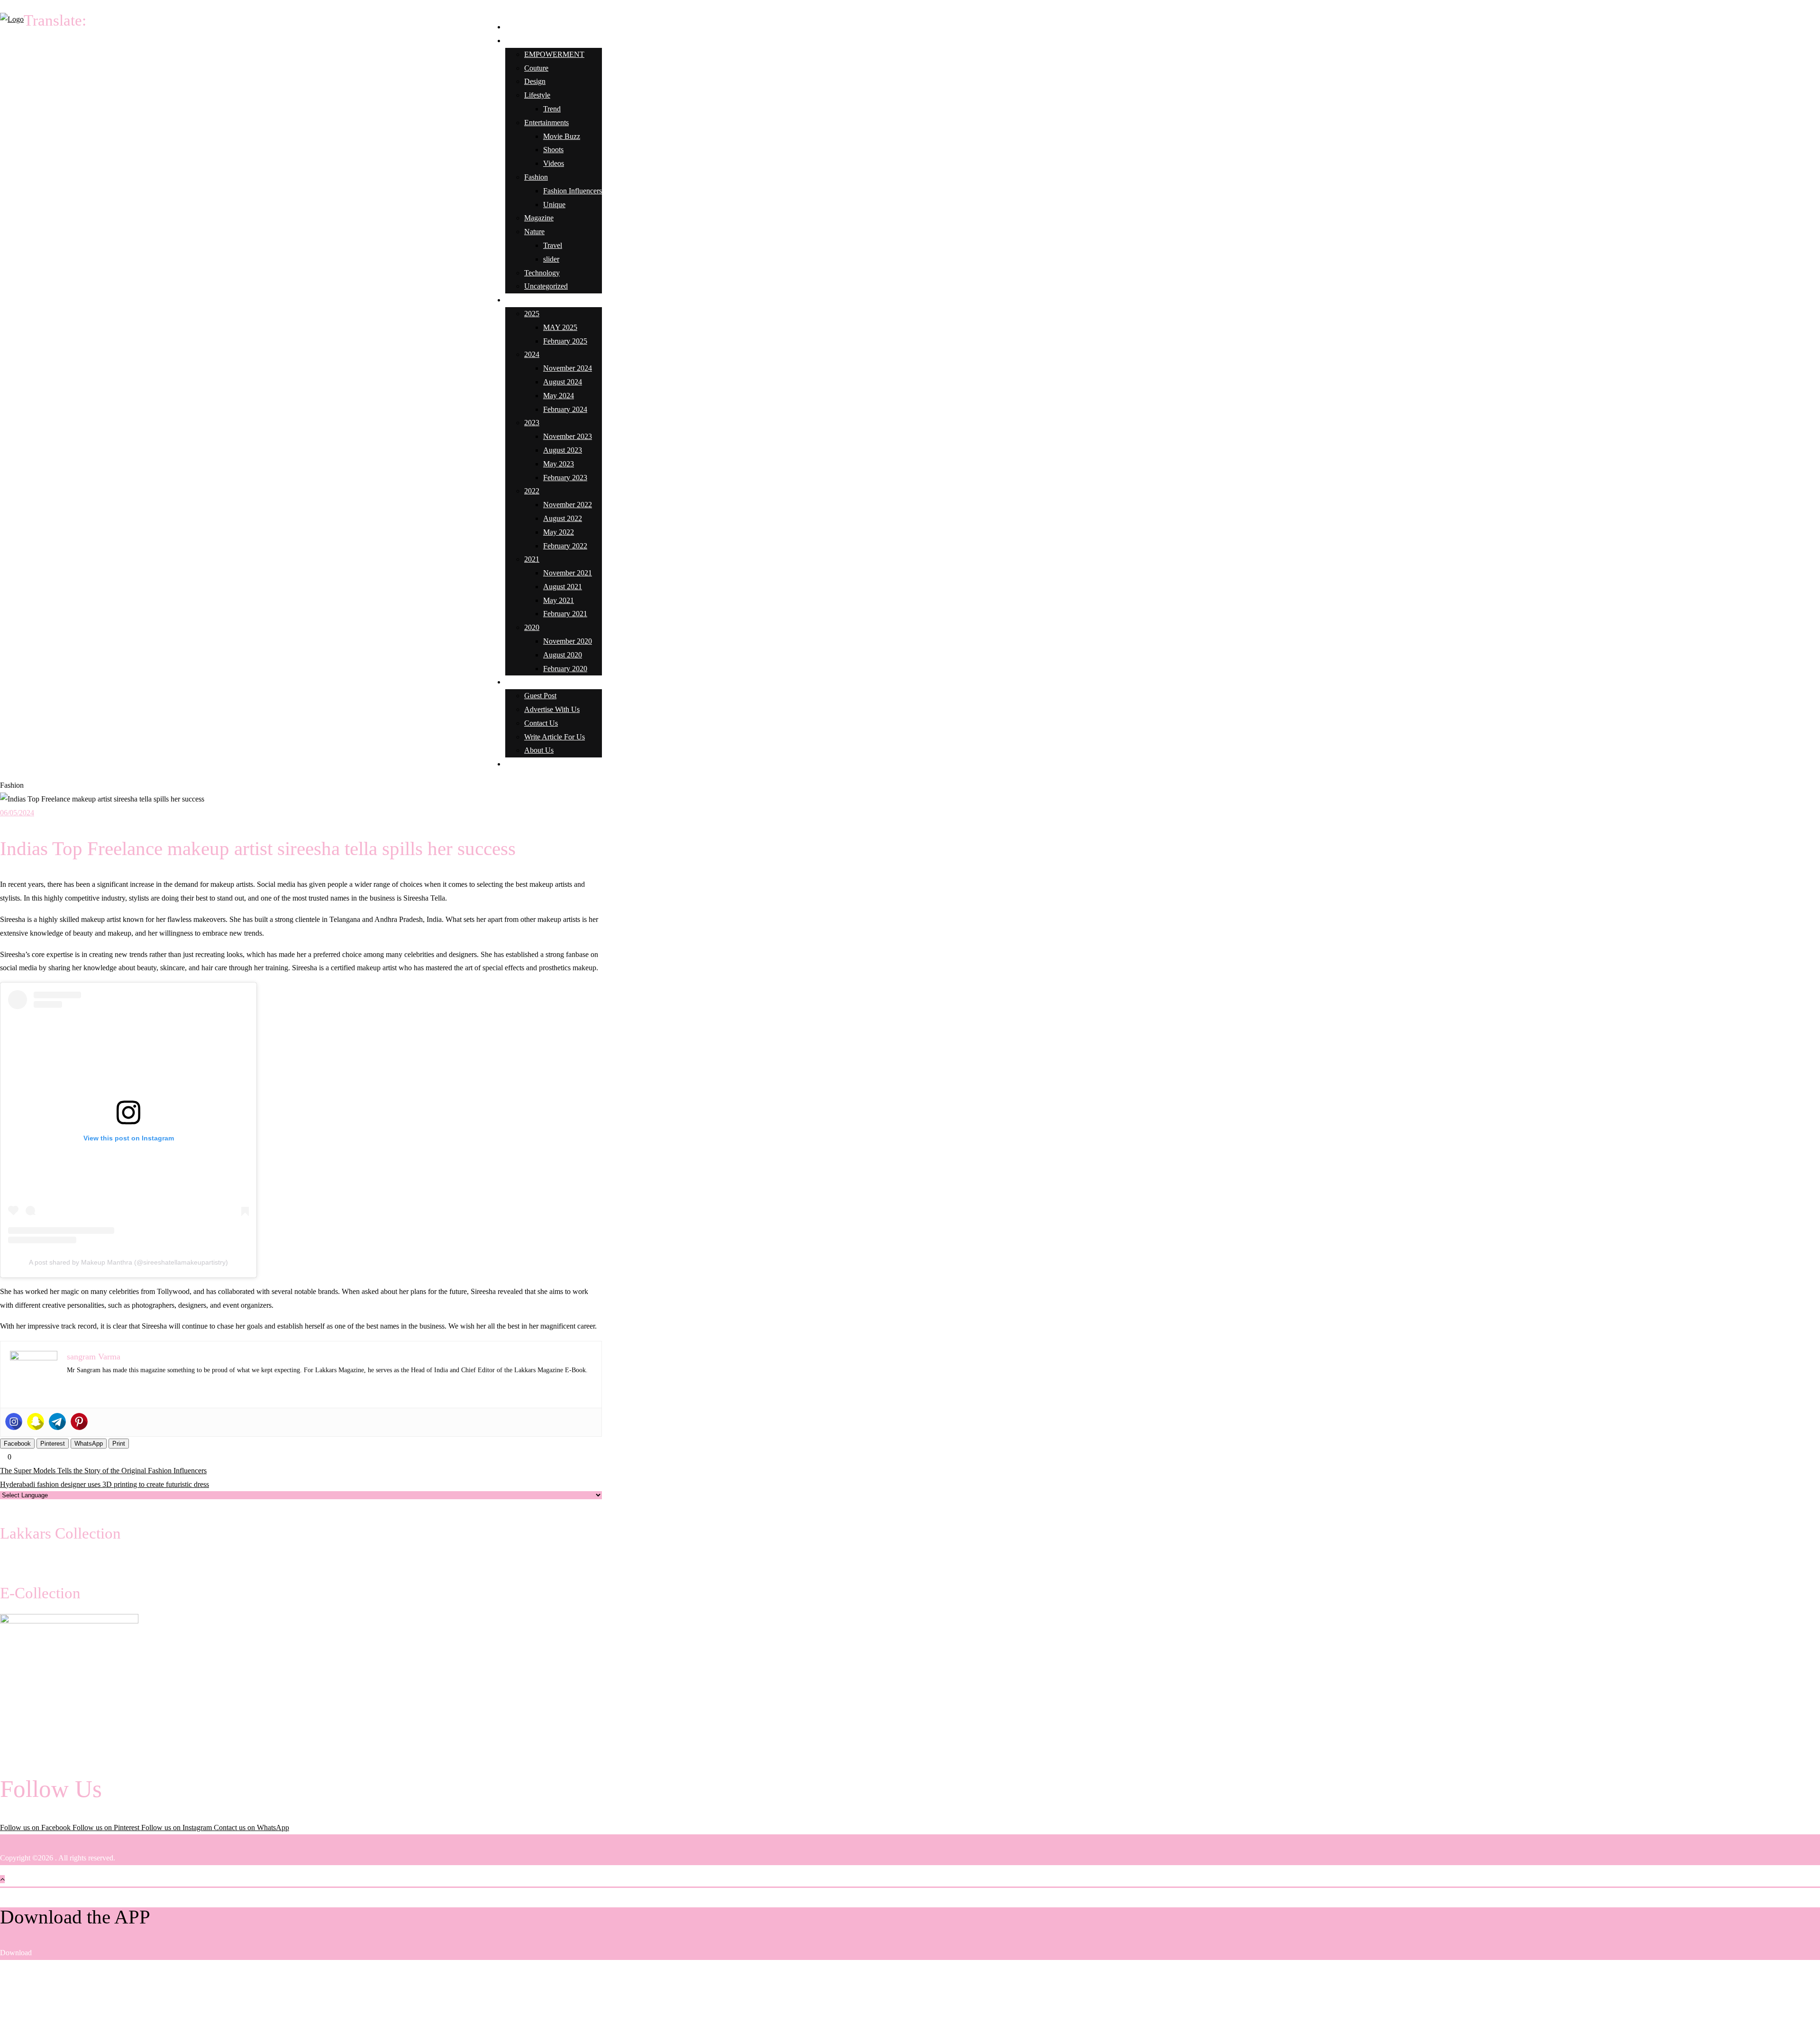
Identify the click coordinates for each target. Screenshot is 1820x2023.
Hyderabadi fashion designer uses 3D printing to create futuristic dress (105, 1484)
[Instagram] (14, 1422)
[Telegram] (57, 1422)
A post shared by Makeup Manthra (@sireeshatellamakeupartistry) (128, 1262)
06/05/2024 (17, 813)
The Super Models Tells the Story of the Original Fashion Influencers (103, 1471)
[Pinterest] (79, 1422)
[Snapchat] (36, 1422)
